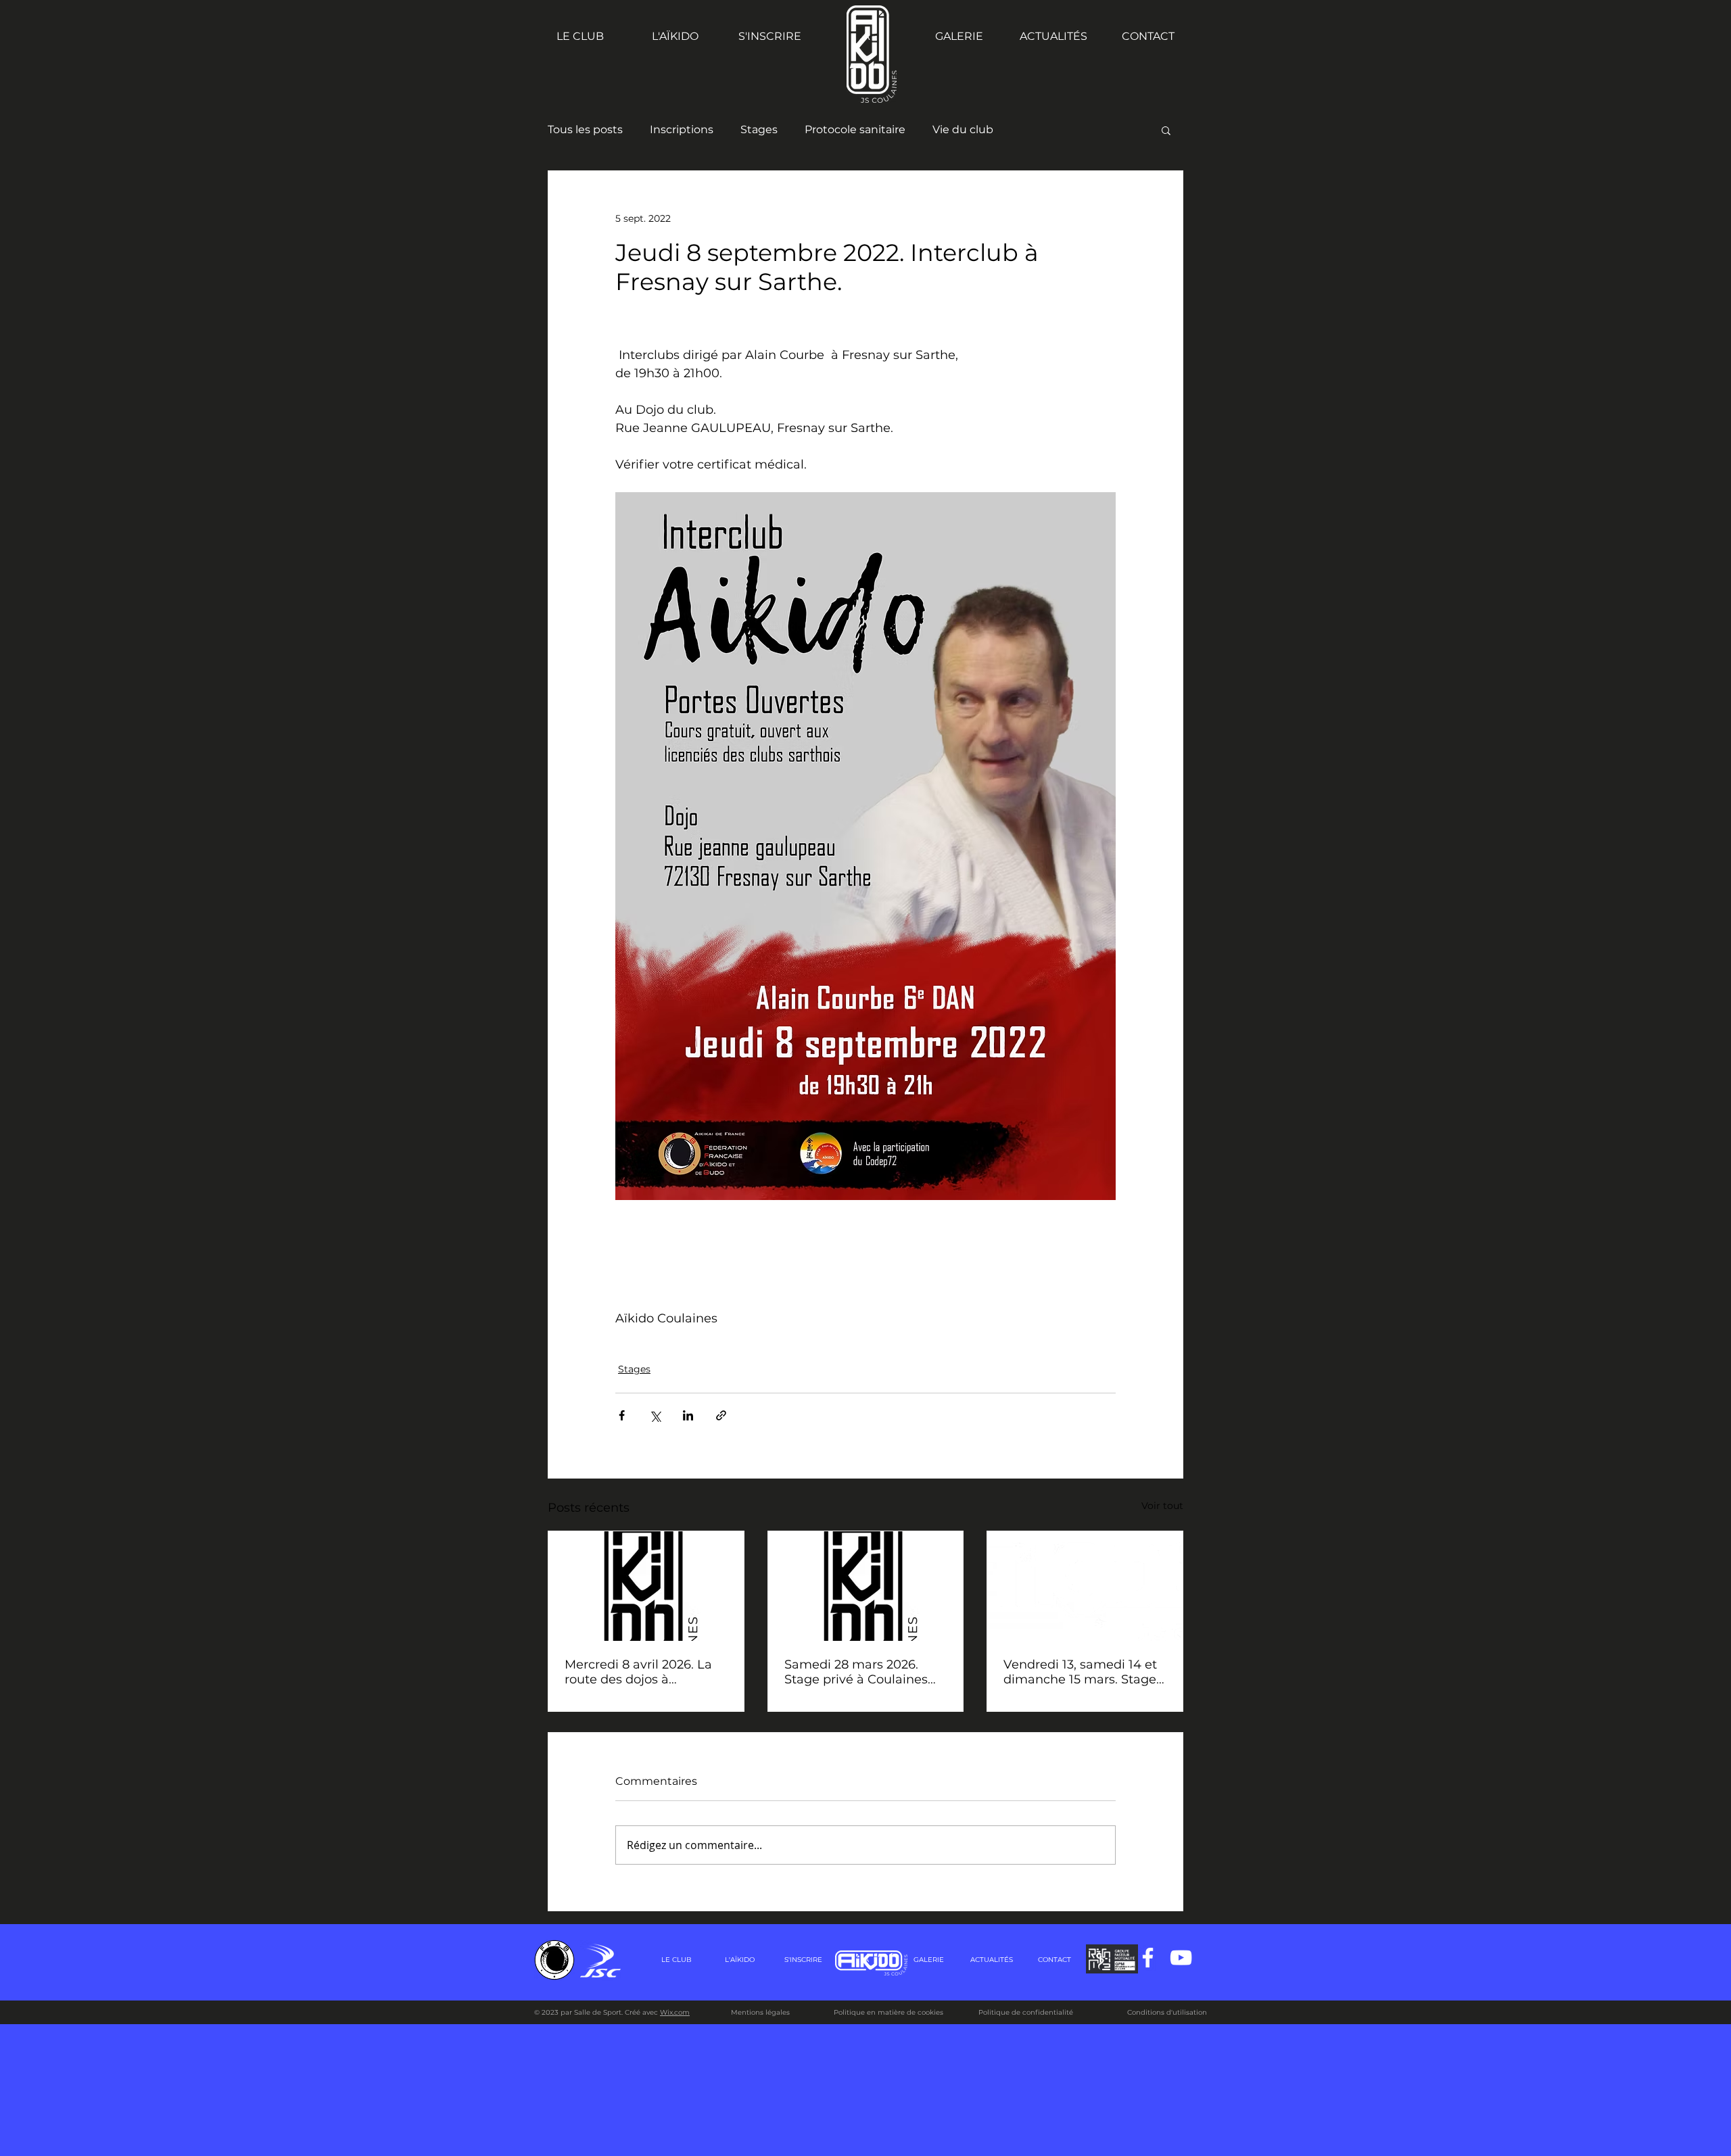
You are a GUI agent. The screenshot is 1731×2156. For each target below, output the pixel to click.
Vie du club (963, 129)
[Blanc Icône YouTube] (1181, 1958)
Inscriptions (682, 129)
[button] (1166, 130)
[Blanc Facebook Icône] (1148, 1958)
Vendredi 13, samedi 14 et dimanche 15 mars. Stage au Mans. (1080, 1672)
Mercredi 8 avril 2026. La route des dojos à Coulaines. (638, 1672)
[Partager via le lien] (721, 1415)
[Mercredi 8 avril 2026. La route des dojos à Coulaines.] (646, 1586)
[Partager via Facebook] (622, 1415)
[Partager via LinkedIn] (688, 1415)
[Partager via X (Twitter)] (655, 1415)
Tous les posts (585, 129)
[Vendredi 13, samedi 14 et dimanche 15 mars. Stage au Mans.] (1085, 1586)
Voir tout (1162, 1506)
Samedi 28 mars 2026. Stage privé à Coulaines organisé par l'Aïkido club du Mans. (861, 1672)
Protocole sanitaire (855, 129)
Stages (759, 129)
